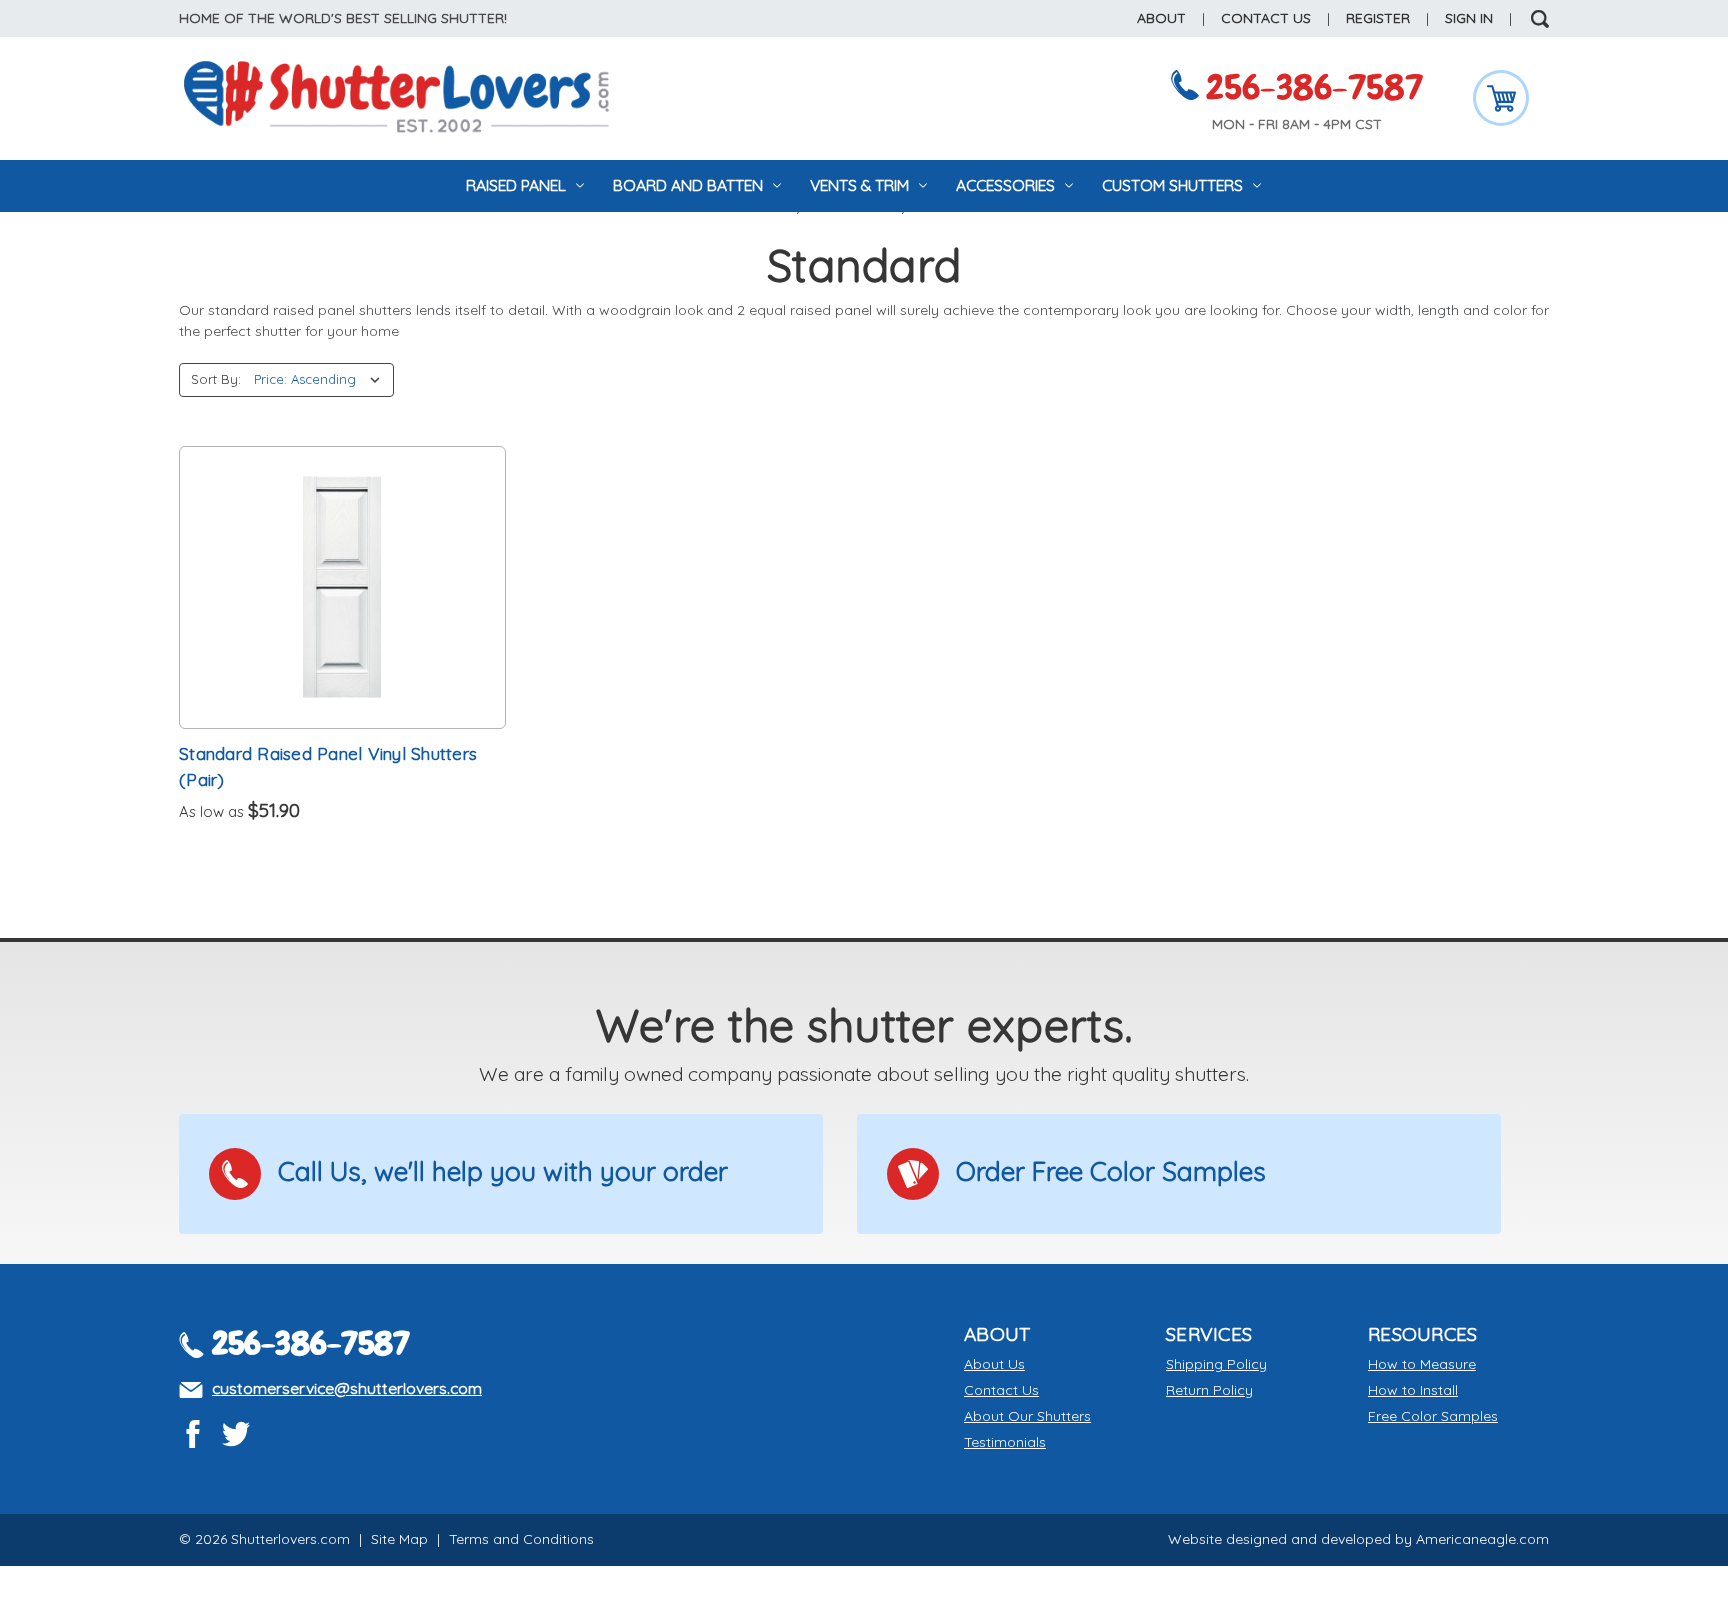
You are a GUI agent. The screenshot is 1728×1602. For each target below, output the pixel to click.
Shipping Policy (1216, 1364)
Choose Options (342, 587)
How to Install (1413, 1390)
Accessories (1007, 185)
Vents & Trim (861, 185)
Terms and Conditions (521, 1539)
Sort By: (216, 379)
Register (1378, 18)
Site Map (399, 1539)
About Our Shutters (1027, 1416)
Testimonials (1005, 1442)
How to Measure (1422, 1364)
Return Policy (1209, 1390)
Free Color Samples (1433, 1416)
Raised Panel (518, 185)
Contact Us (1266, 18)
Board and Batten (690, 185)
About (1161, 18)
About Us (994, 1364)
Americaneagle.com (1482, 1539)
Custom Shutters (1174, 185)
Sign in (1469, 18)
